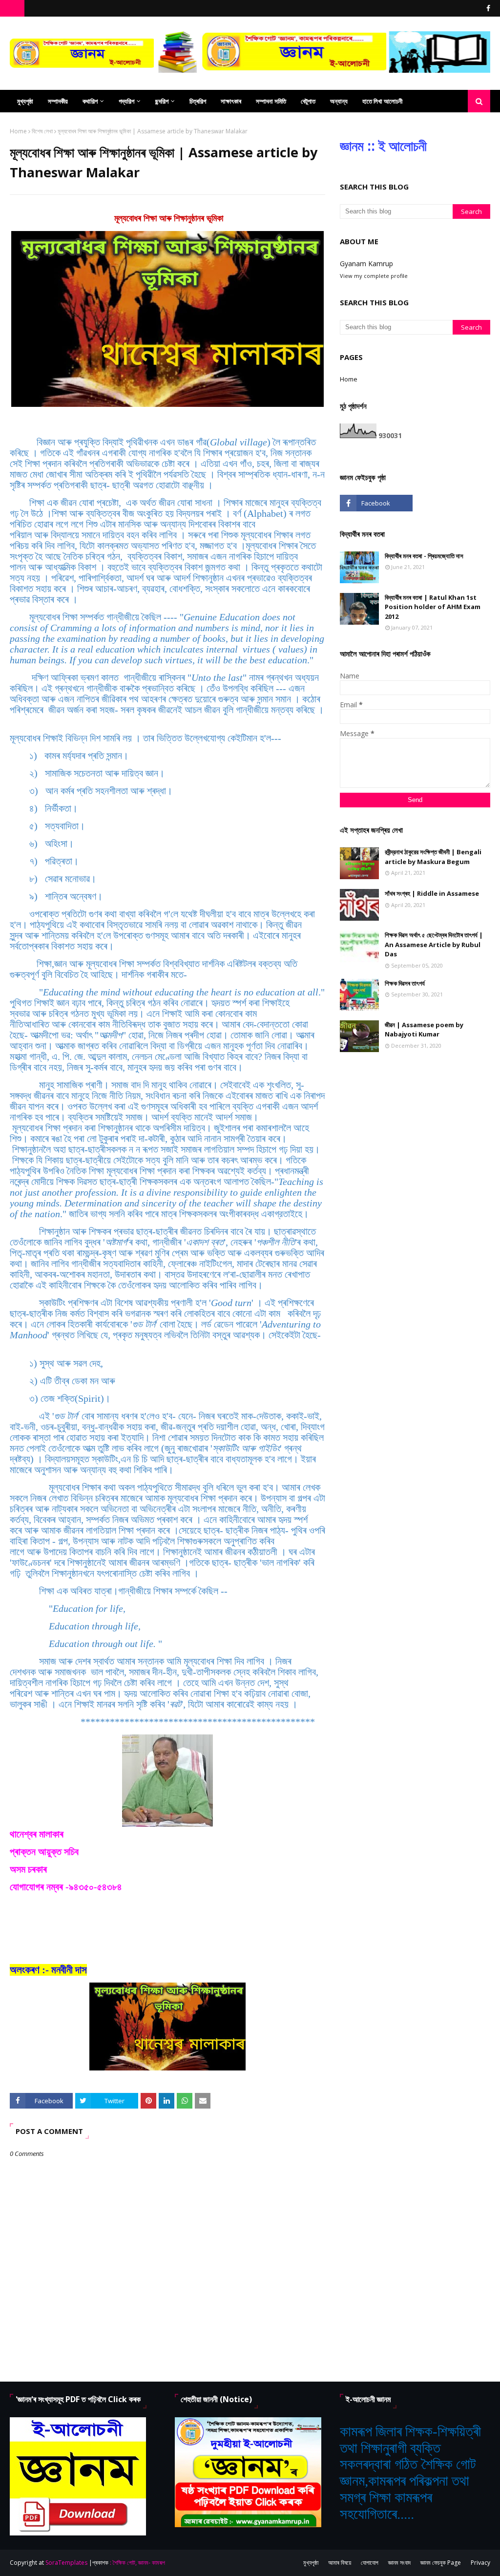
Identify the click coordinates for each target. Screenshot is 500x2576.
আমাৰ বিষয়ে (340, 2563)
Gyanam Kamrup (366, 264)
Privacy (480, 2563)
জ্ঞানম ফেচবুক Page (441, 2563)
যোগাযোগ (370, 2563)
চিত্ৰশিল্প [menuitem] (198, 101)
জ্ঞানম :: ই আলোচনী (383, 146)
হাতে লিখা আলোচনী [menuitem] (382, 101)
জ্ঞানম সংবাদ (399, 2563)
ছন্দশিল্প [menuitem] (162, 101)
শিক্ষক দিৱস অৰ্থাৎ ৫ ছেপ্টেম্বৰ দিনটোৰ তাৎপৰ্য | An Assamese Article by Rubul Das (434, 944)
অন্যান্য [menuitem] (339, 101)
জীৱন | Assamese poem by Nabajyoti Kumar (424, 1030)
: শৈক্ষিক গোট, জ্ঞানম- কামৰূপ (137, 2563)
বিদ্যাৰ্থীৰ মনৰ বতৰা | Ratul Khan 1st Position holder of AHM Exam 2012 (433, 607)
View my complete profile (374, 276)
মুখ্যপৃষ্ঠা (311, 2563)
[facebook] (487, 8)
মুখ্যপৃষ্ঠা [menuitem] (25, 101)
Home (18, 131)
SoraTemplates (66, 2563)
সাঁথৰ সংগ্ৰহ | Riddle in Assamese (432, 893)
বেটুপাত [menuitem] (308, 101)
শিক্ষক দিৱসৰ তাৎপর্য (405, 983)
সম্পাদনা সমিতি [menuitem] (271, 101)
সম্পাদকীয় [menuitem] (58, 101)
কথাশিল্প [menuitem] (90, 101)
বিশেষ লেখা (42, 131)
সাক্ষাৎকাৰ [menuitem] (231, 101)
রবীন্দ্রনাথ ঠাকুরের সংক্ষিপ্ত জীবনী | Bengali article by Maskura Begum (433, 857)
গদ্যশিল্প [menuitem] (126, 101)
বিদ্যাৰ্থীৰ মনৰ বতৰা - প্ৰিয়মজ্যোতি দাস (424, 556)
